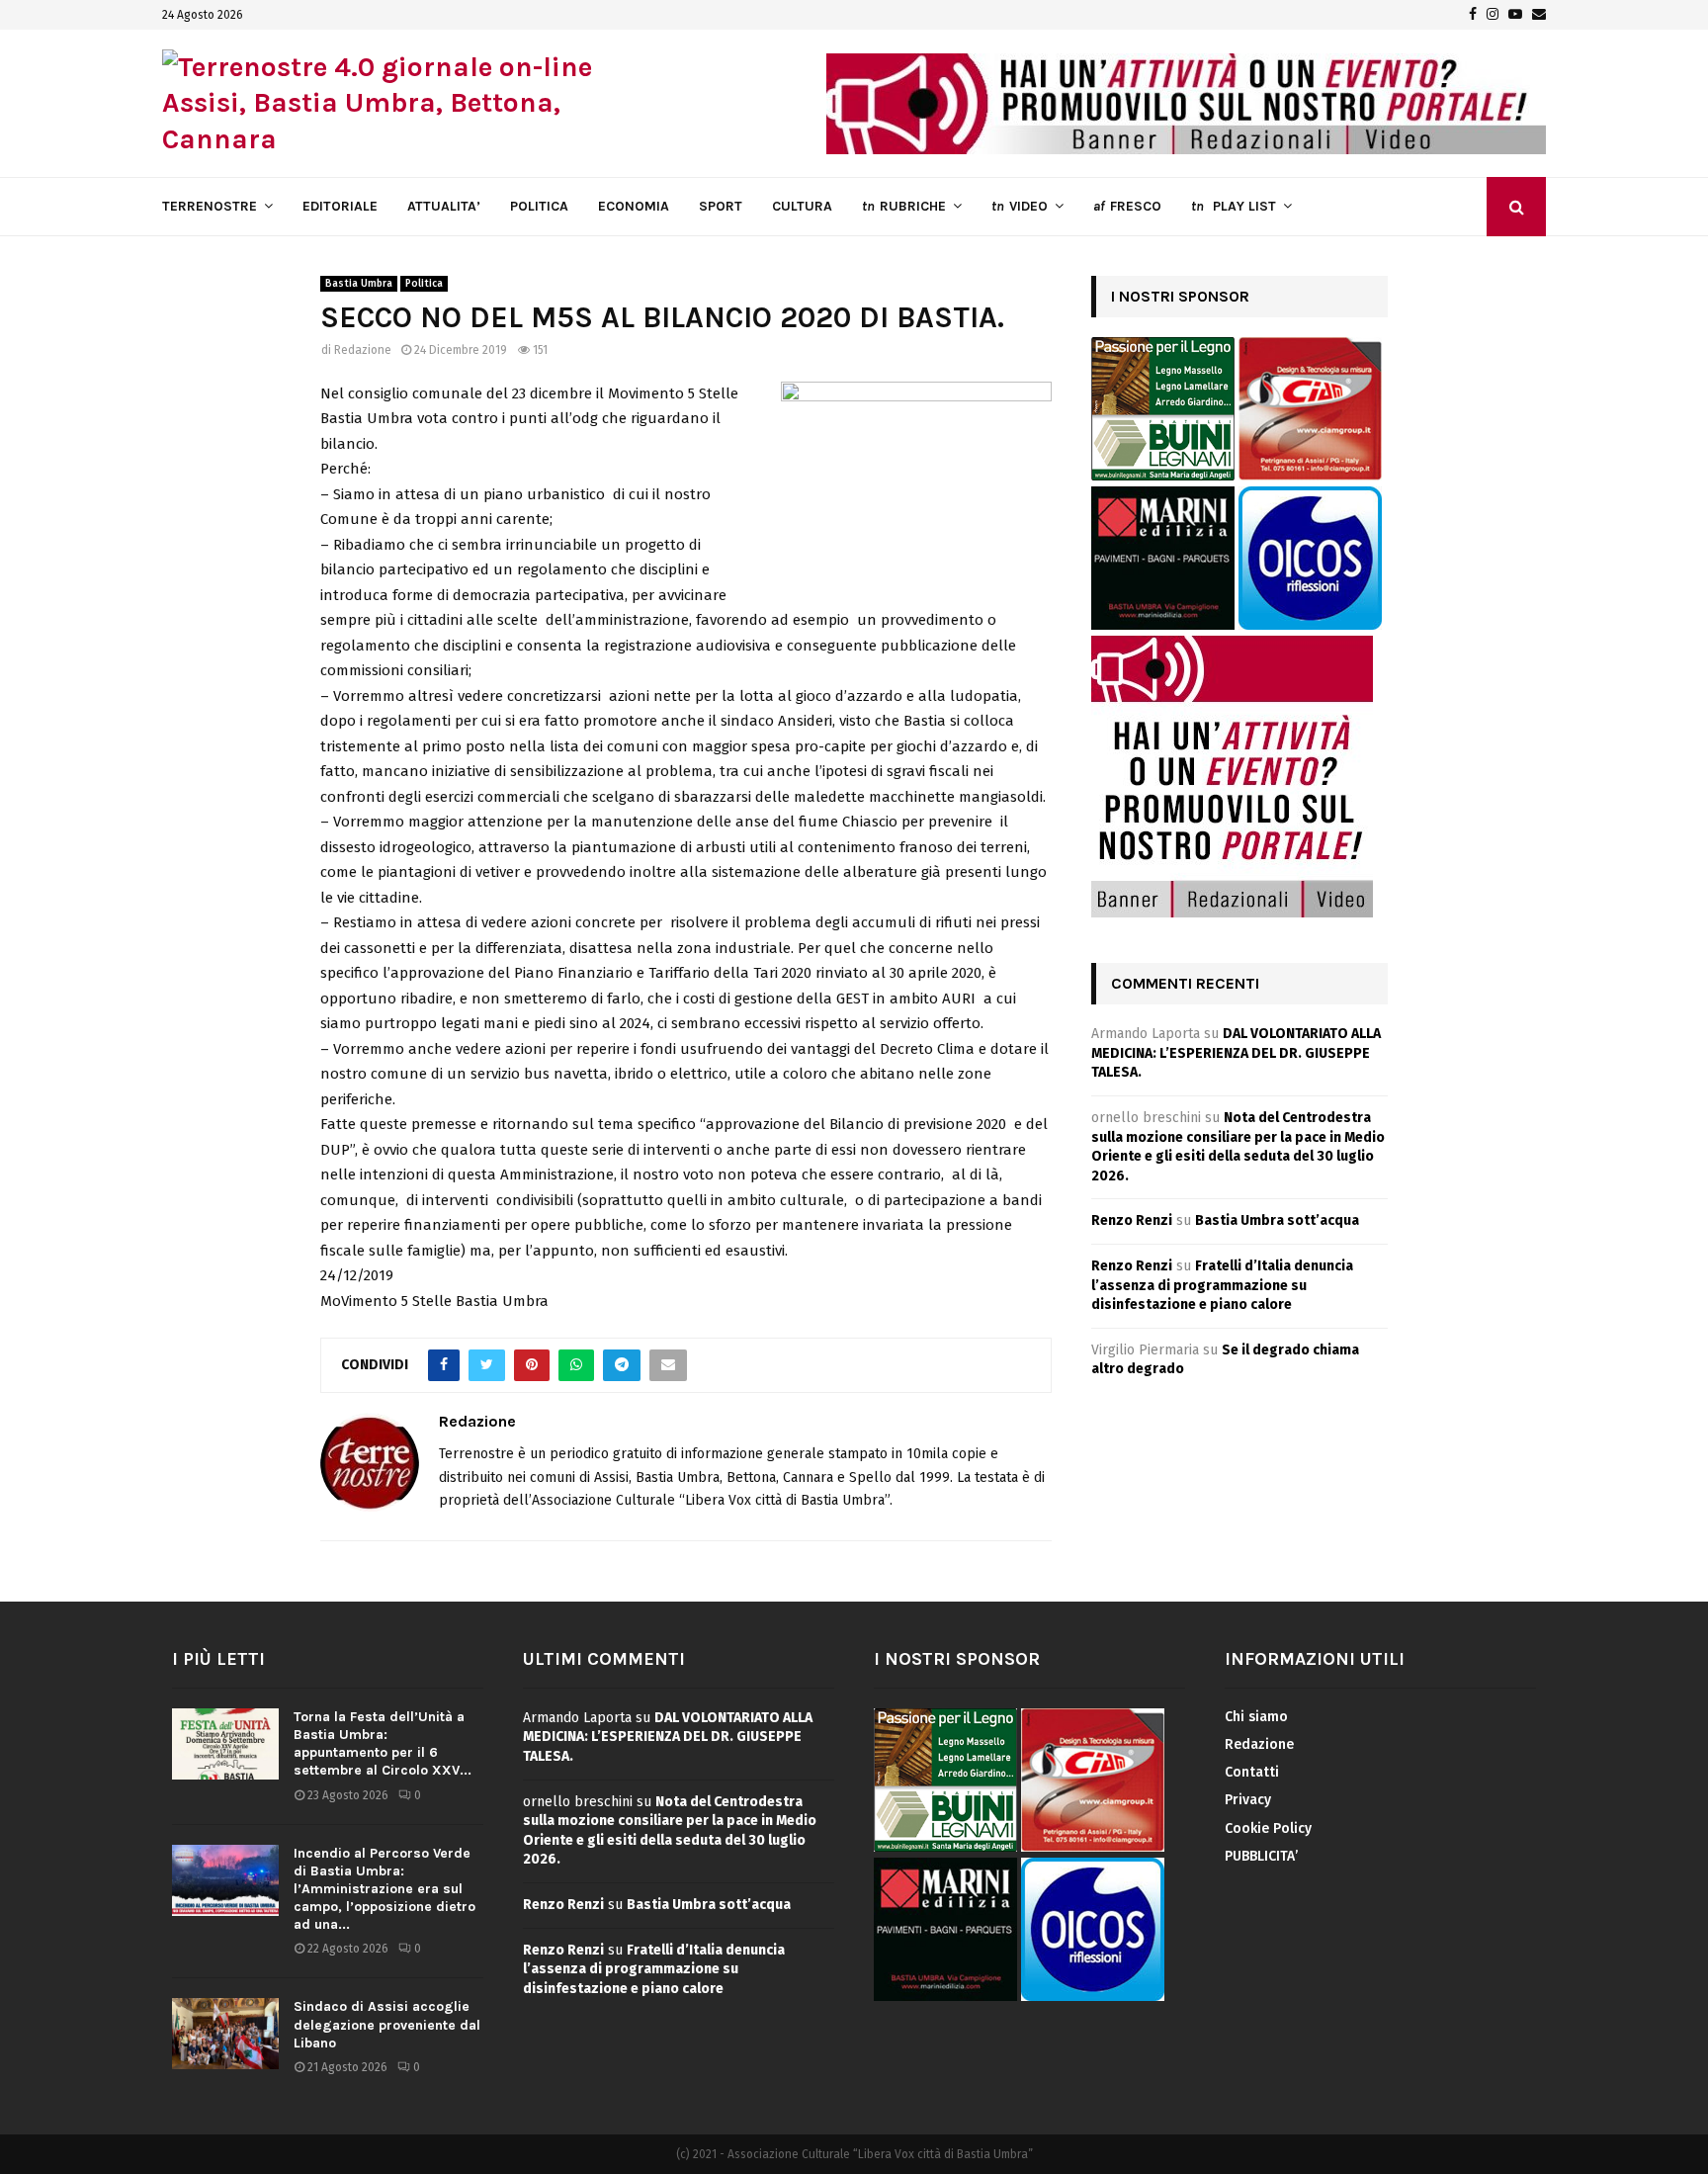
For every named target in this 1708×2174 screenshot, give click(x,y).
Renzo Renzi (1132, 1220)
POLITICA (539, 206)
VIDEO (1020, 206)
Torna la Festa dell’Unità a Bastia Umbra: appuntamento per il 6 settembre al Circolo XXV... (383, 1744)
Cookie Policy (1268, 1828)
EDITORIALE (340, 206)
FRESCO (1127, 206)
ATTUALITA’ (444, 206)
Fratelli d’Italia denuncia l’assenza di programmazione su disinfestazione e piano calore (1222, 1285)
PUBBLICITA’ (1261, 1856)
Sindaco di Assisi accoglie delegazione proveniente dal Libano (387, 2024)
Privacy (1248, 1800)
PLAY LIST (1234, 206)
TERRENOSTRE (210, 206)
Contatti (1252, 1772)
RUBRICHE (904, 206)
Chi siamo (1256, 1717)
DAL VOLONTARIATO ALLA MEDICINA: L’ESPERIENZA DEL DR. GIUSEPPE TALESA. (1236, 1053)
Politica (424, 284)
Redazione (363, 350)
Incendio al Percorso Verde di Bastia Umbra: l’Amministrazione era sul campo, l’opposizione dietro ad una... (384, 1889)
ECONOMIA (634, 206)
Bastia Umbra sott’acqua (1277, 1220)
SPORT (721, 206)
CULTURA (802, 206)
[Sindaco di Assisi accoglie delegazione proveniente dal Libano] (225, 2034)
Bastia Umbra (359, 284)
